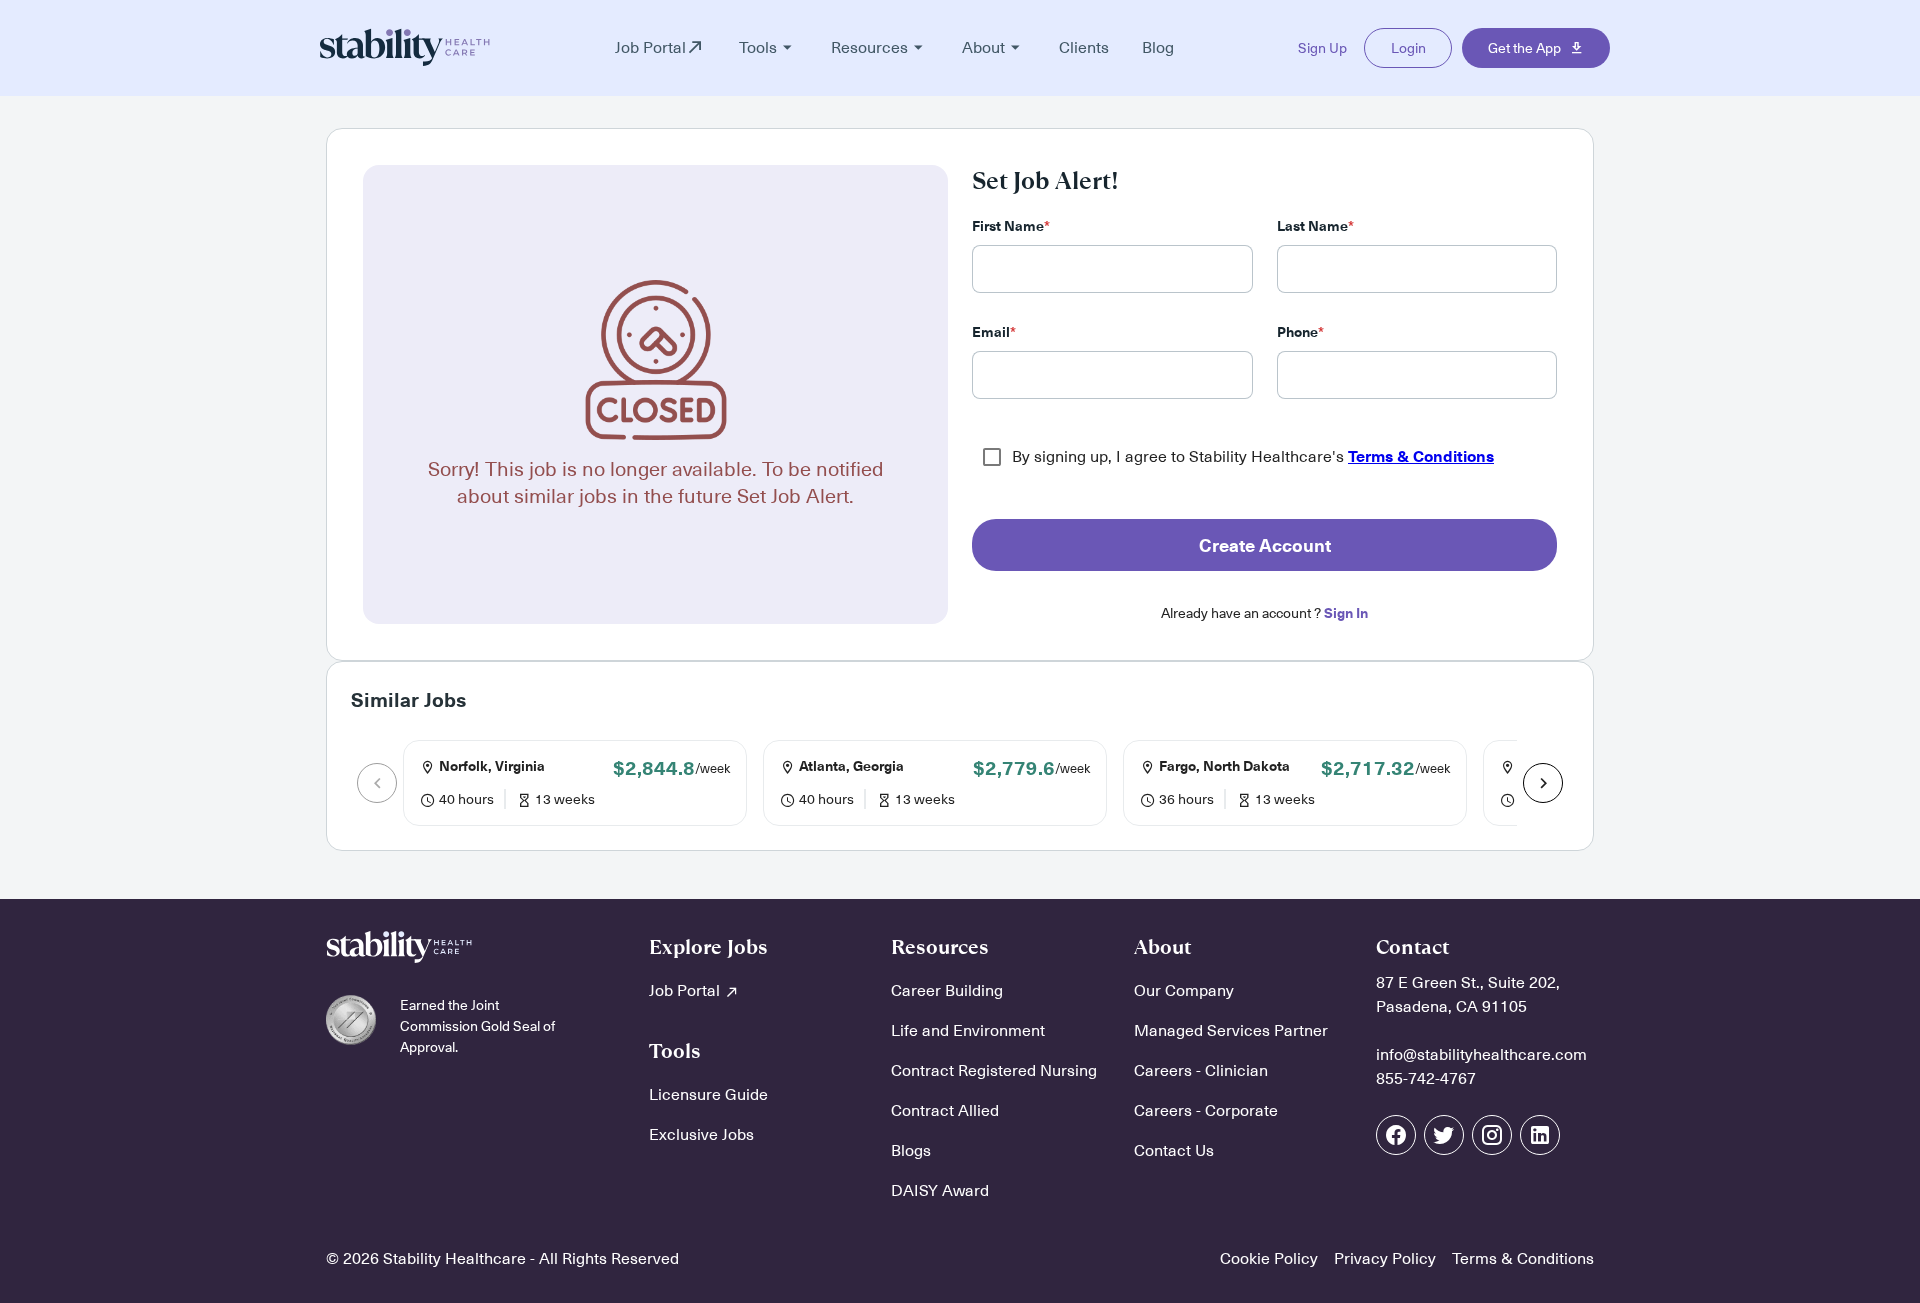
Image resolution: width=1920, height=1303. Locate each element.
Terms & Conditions (1421, 457)
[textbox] (1112, 269)
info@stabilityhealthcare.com (1481, 1055)
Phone (1300, 332)
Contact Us (1174, 1151)
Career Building (947, 991)
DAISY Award (940, 1191)
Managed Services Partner (1231, 1031)
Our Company (1184, 991)
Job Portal (686, 991)
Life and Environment (968, 1031)
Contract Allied (945, 1111)
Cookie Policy (1269, 1259)
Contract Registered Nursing (994, 1071)
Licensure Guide (708, 1095)
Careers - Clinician (1201, 1071)
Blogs (911, 1151)
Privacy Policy (1385, 1259)
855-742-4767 (1426, 1079)
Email (994, 332)
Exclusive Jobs (701, 1135)
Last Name (1315, 226)
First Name (1011, 226)
